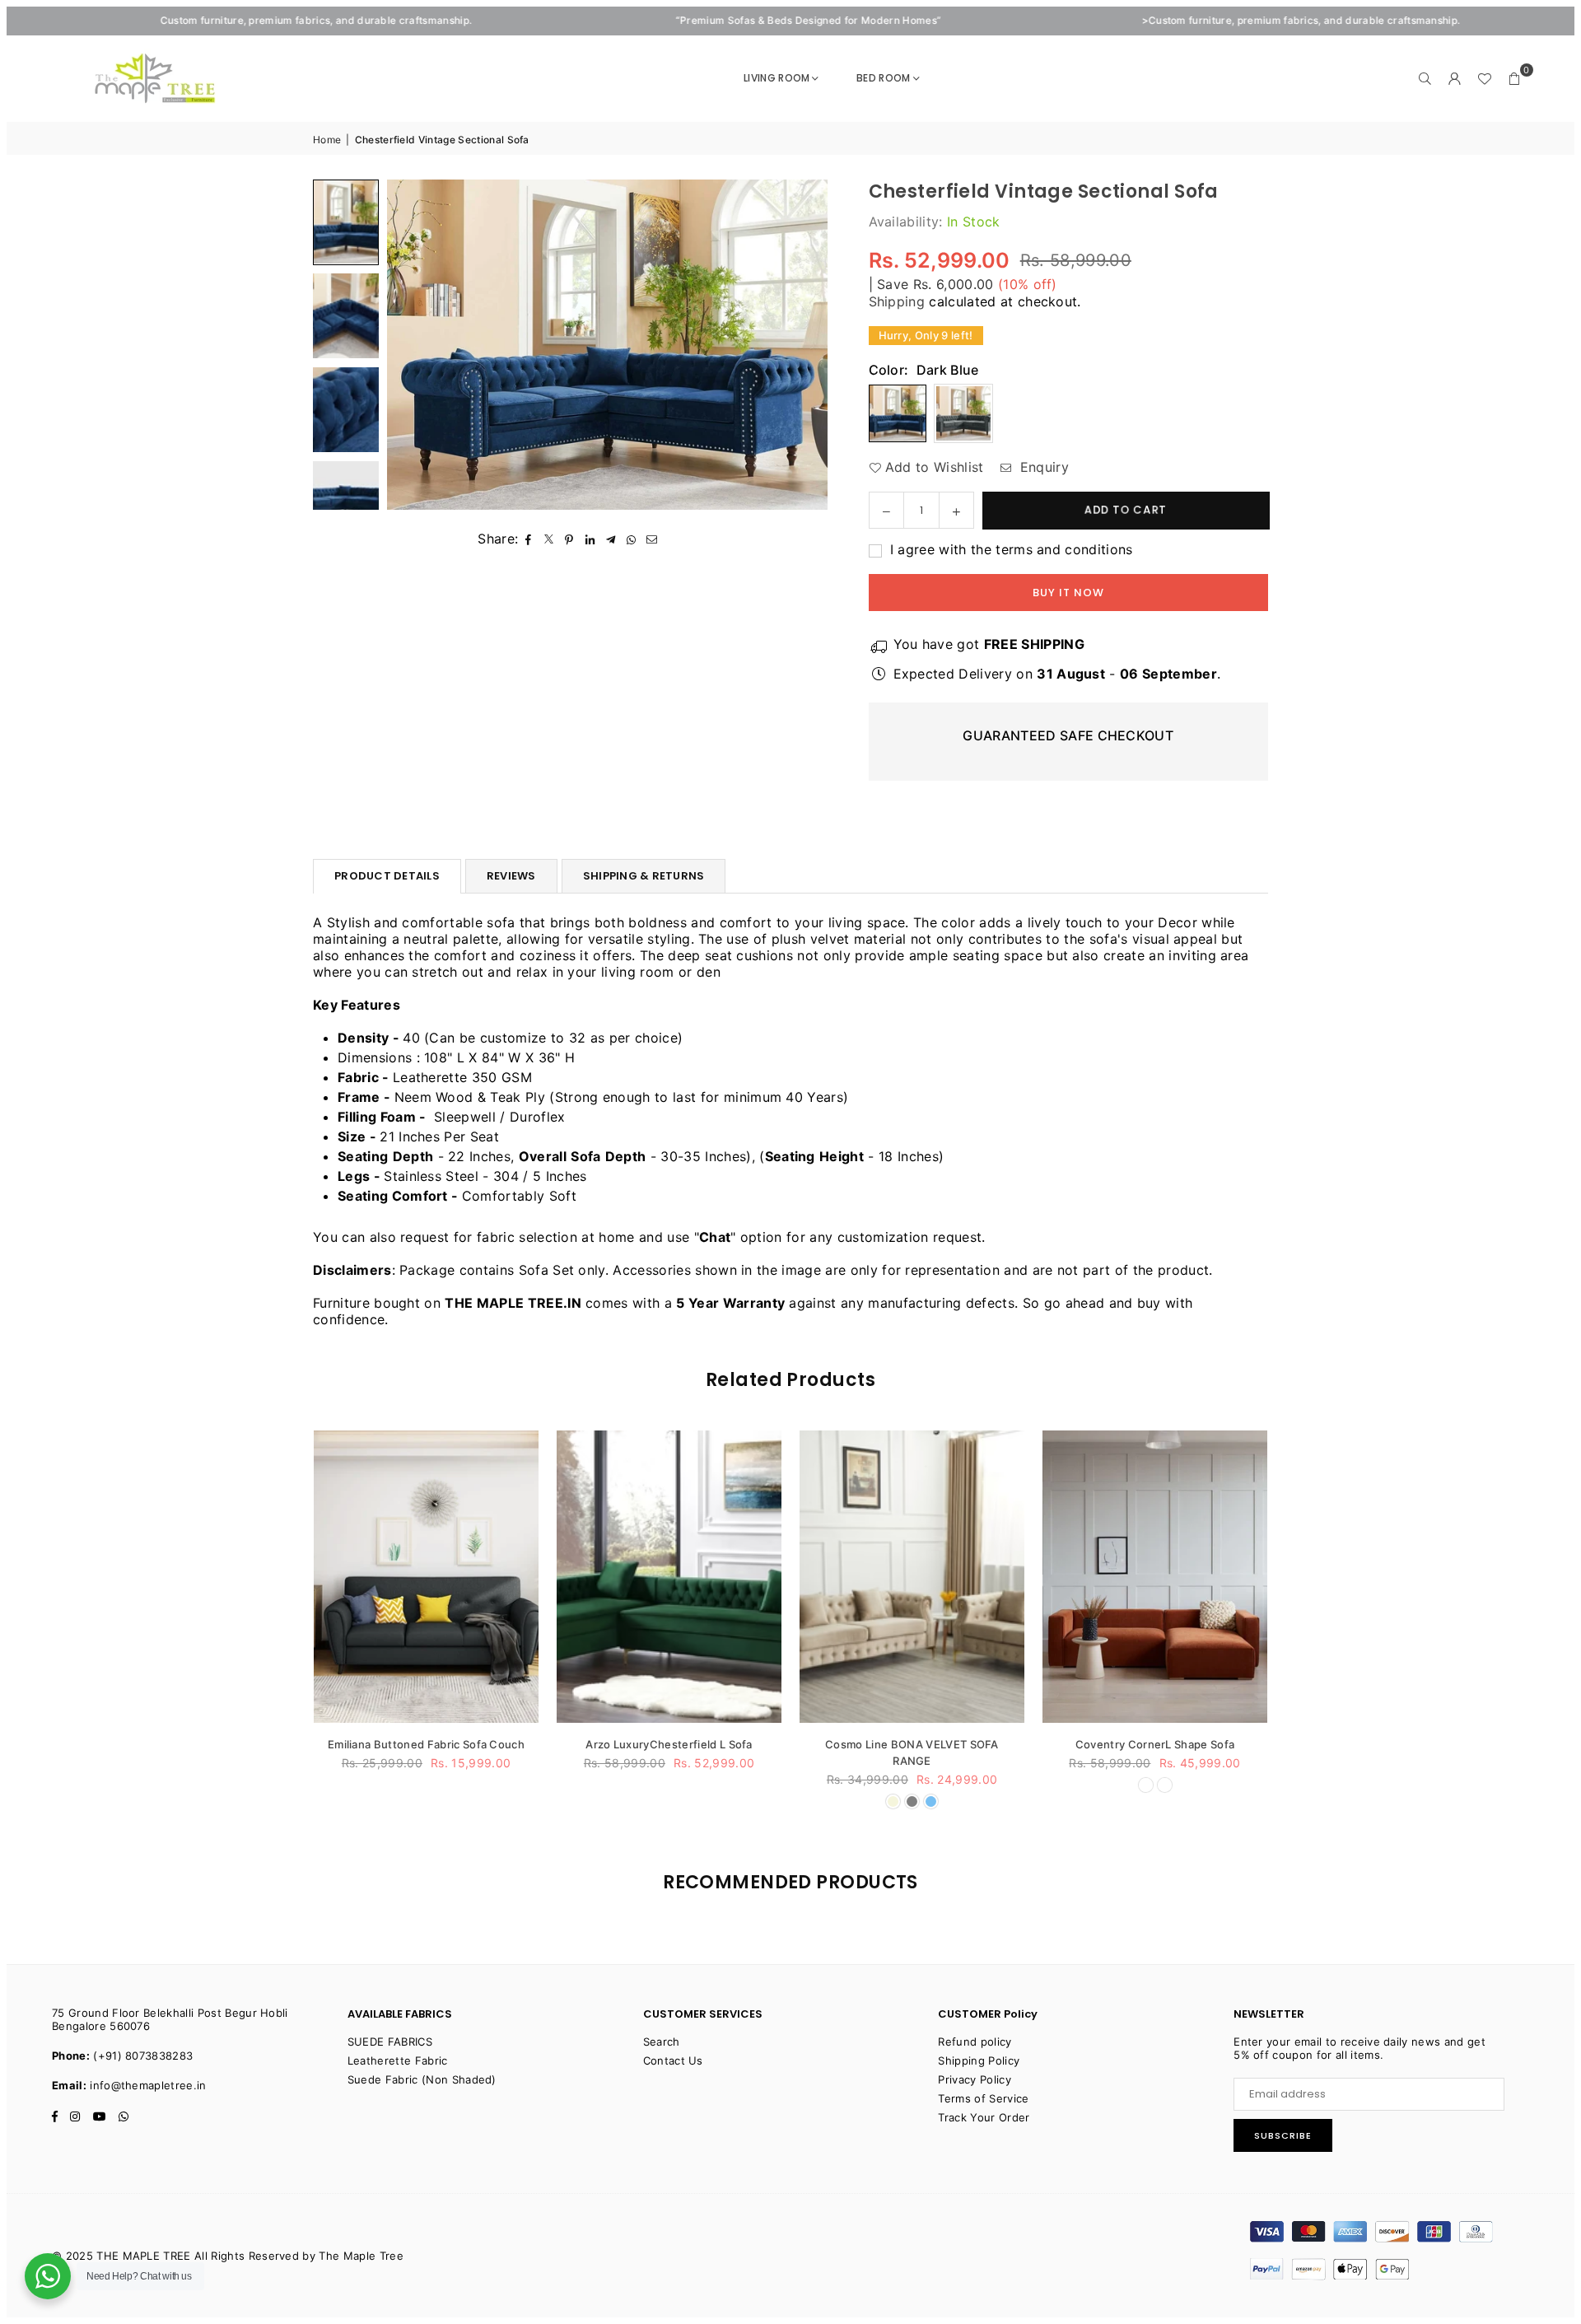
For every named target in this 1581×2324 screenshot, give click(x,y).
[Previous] (410, 345)
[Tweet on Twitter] (549, 539)
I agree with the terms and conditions (1010, 549)
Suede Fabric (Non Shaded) (422, 2079)
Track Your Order (984, 2117)
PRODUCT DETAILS (387, 876)
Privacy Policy (974, 2079)
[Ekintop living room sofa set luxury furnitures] (1205, 1577)
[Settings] (1455, 78)
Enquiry (1042, 467)
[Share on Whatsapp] (631, 539)
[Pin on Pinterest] (569, 539)
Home (327, 140)
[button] (1514, 78)
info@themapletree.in (148, 2085)
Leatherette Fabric (398, 2060)
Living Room (777, 78)
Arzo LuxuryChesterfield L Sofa (476, 1744)
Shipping (897, 301)
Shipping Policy (979, 2060)
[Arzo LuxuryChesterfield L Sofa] (476, 1577)
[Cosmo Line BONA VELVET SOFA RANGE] (719, 1577)
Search (662, 2042)
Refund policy (975, 2042)
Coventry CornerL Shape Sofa (963, 1744)
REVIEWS (511, 876)
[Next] (805, 345)
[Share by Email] (652, 539)
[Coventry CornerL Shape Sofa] (962, 1577)
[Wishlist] (1485, 78)
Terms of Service (983, 2098)
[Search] (1425, 78)
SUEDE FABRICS (390, 2042)
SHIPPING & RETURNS (644, 876)
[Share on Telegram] (611, 539)
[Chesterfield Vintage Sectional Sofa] (346, 222)
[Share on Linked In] (590, 539)
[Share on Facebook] (528, 539)
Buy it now (1068, 593)
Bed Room (884, 78)
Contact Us (673, 2060)
